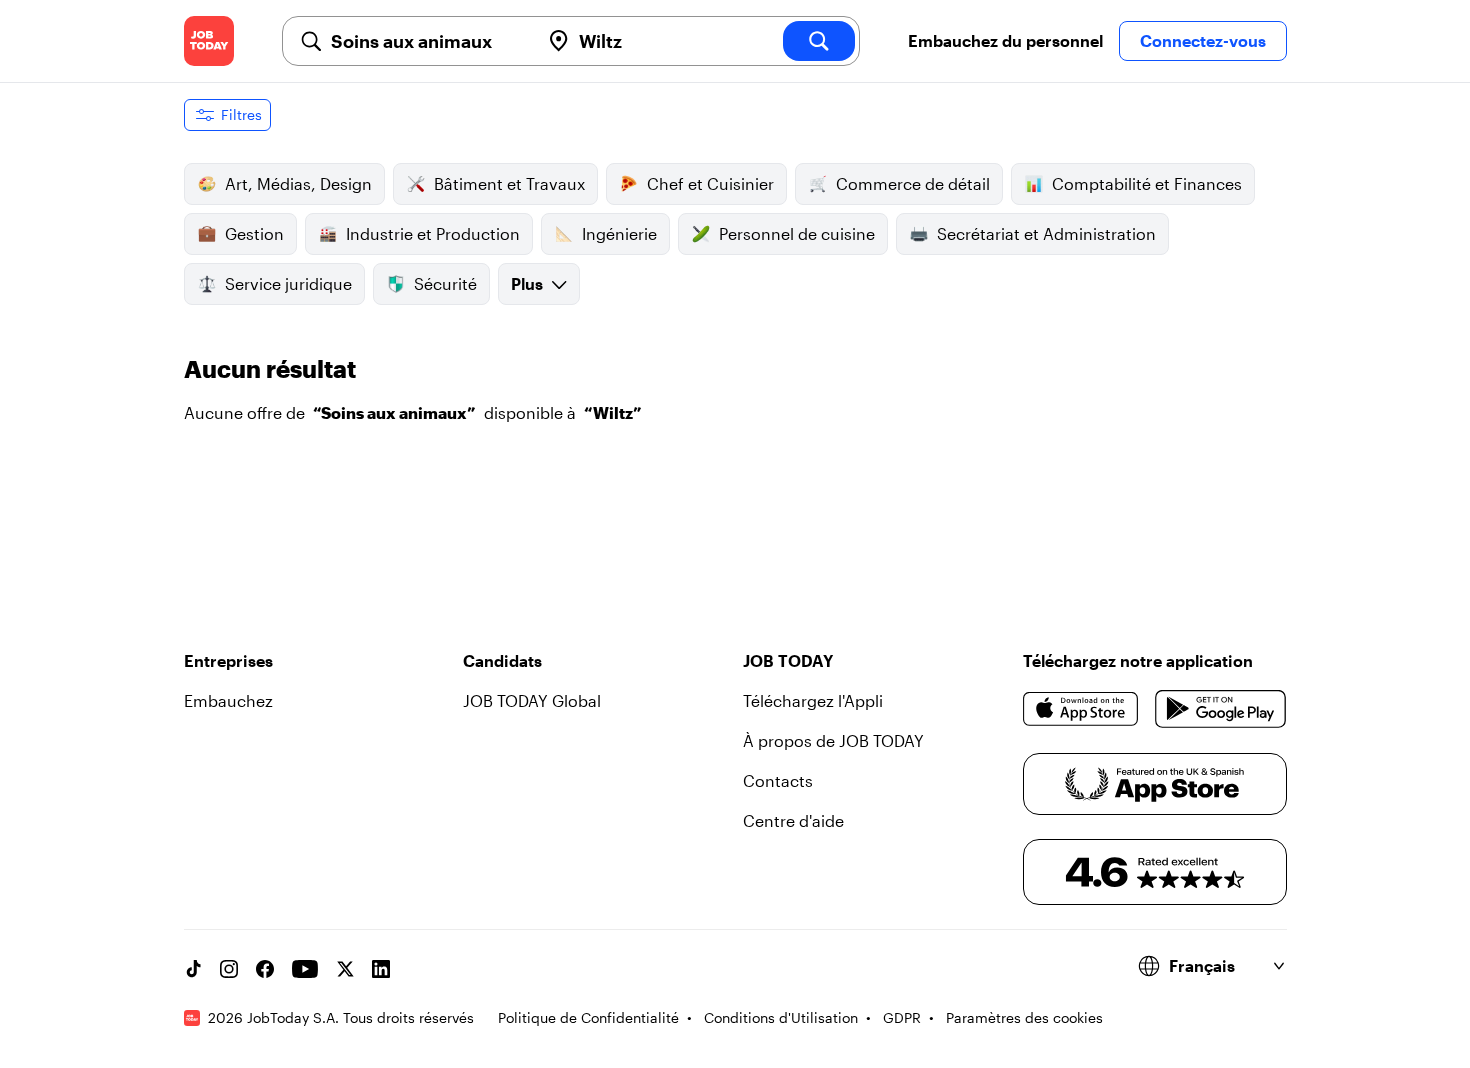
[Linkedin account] (381, 969)
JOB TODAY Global (532, 700)
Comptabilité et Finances (1147, 183)
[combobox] (427, 41)
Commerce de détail (913, 183)
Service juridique (288, 283)
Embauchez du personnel (1005, 40)
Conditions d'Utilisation (781, 1017)
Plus (527, 283)
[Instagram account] (229, 969)
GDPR (902, 1017)
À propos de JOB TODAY (833, 740)
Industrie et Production (433, 233)
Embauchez (228, 700)
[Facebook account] (265, 969)
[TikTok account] (193, 969)
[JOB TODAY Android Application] (1220, 709)
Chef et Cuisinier (710, 183)
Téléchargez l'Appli (813, 700)
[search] (819, 41)
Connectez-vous (1203, 40)
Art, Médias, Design (298, 183)
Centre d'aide (793, 820)
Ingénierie (619, 233)
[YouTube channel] (305, 969)
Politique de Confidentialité (588, 1017)
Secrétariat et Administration (1046, 233)
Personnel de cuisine (797, 233)
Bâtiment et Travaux (509, 183)
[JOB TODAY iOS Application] (1081, 709)
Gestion (254, 233)
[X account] (345, 969)
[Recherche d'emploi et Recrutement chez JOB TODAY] (209, 41)
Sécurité (445, 283)
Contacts (778, 780)
